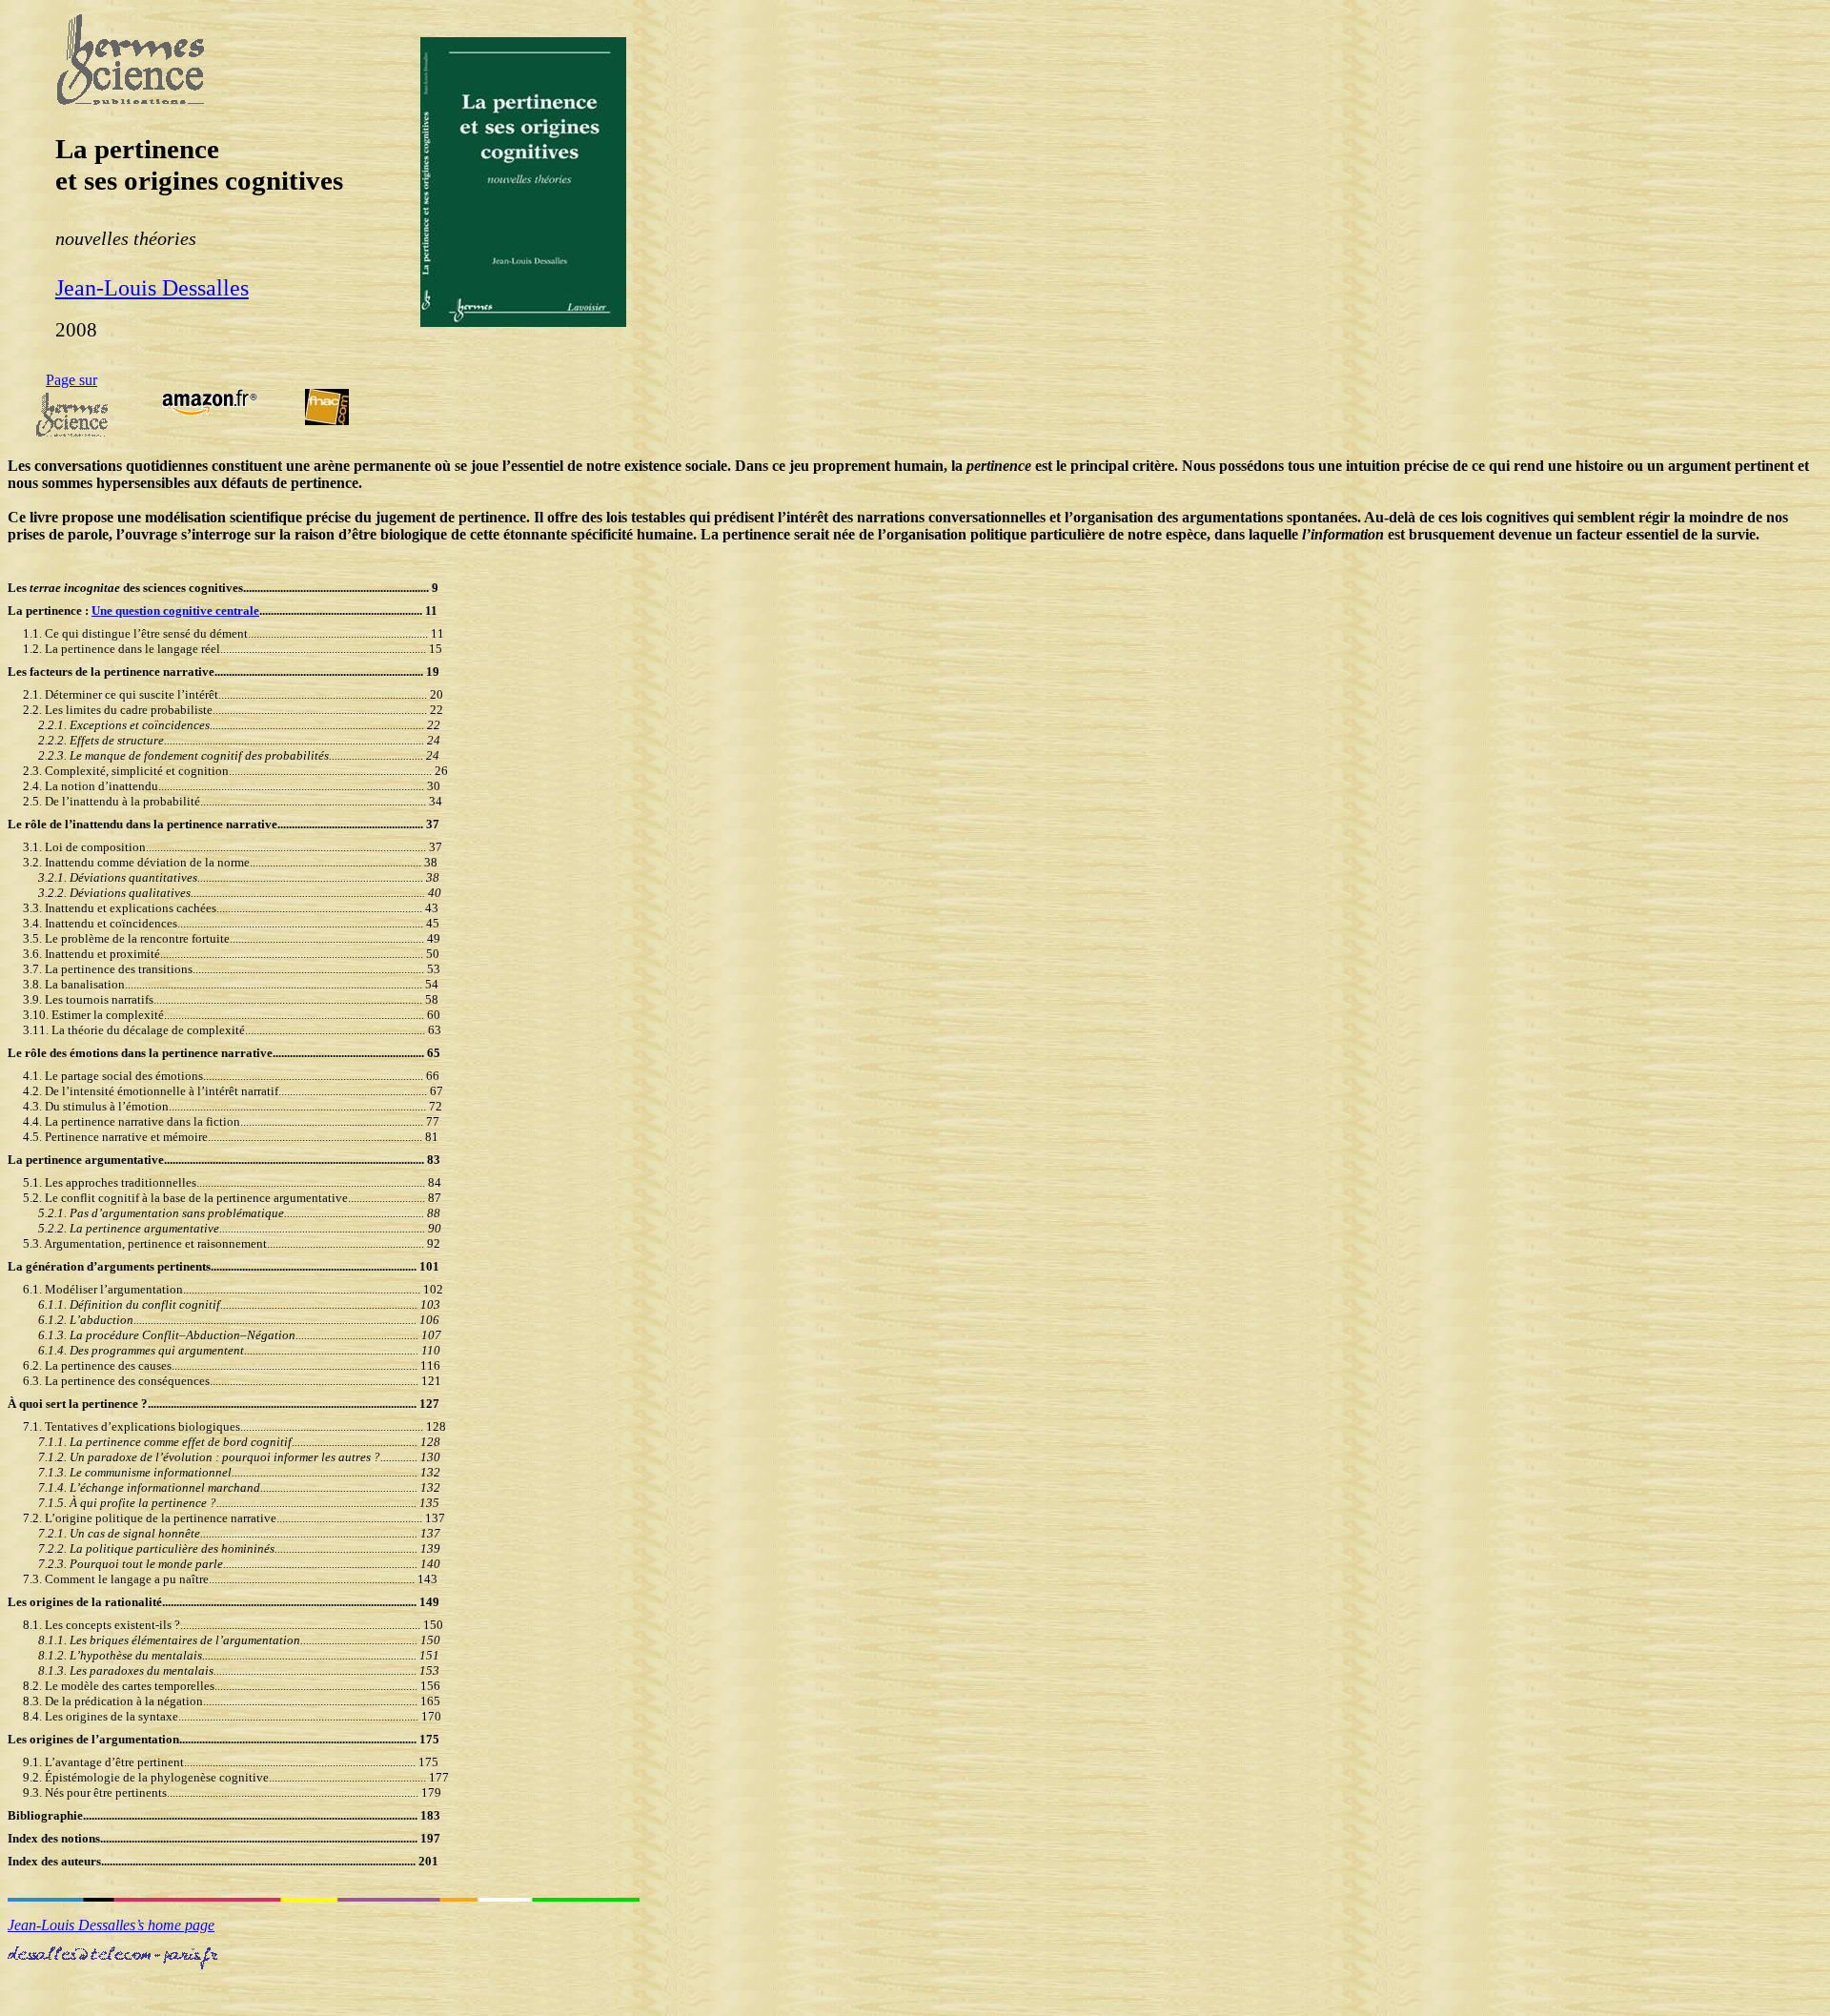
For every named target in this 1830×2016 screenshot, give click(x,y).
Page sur (71, 380)
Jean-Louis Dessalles (152, 288)
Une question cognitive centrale (175, 611)
